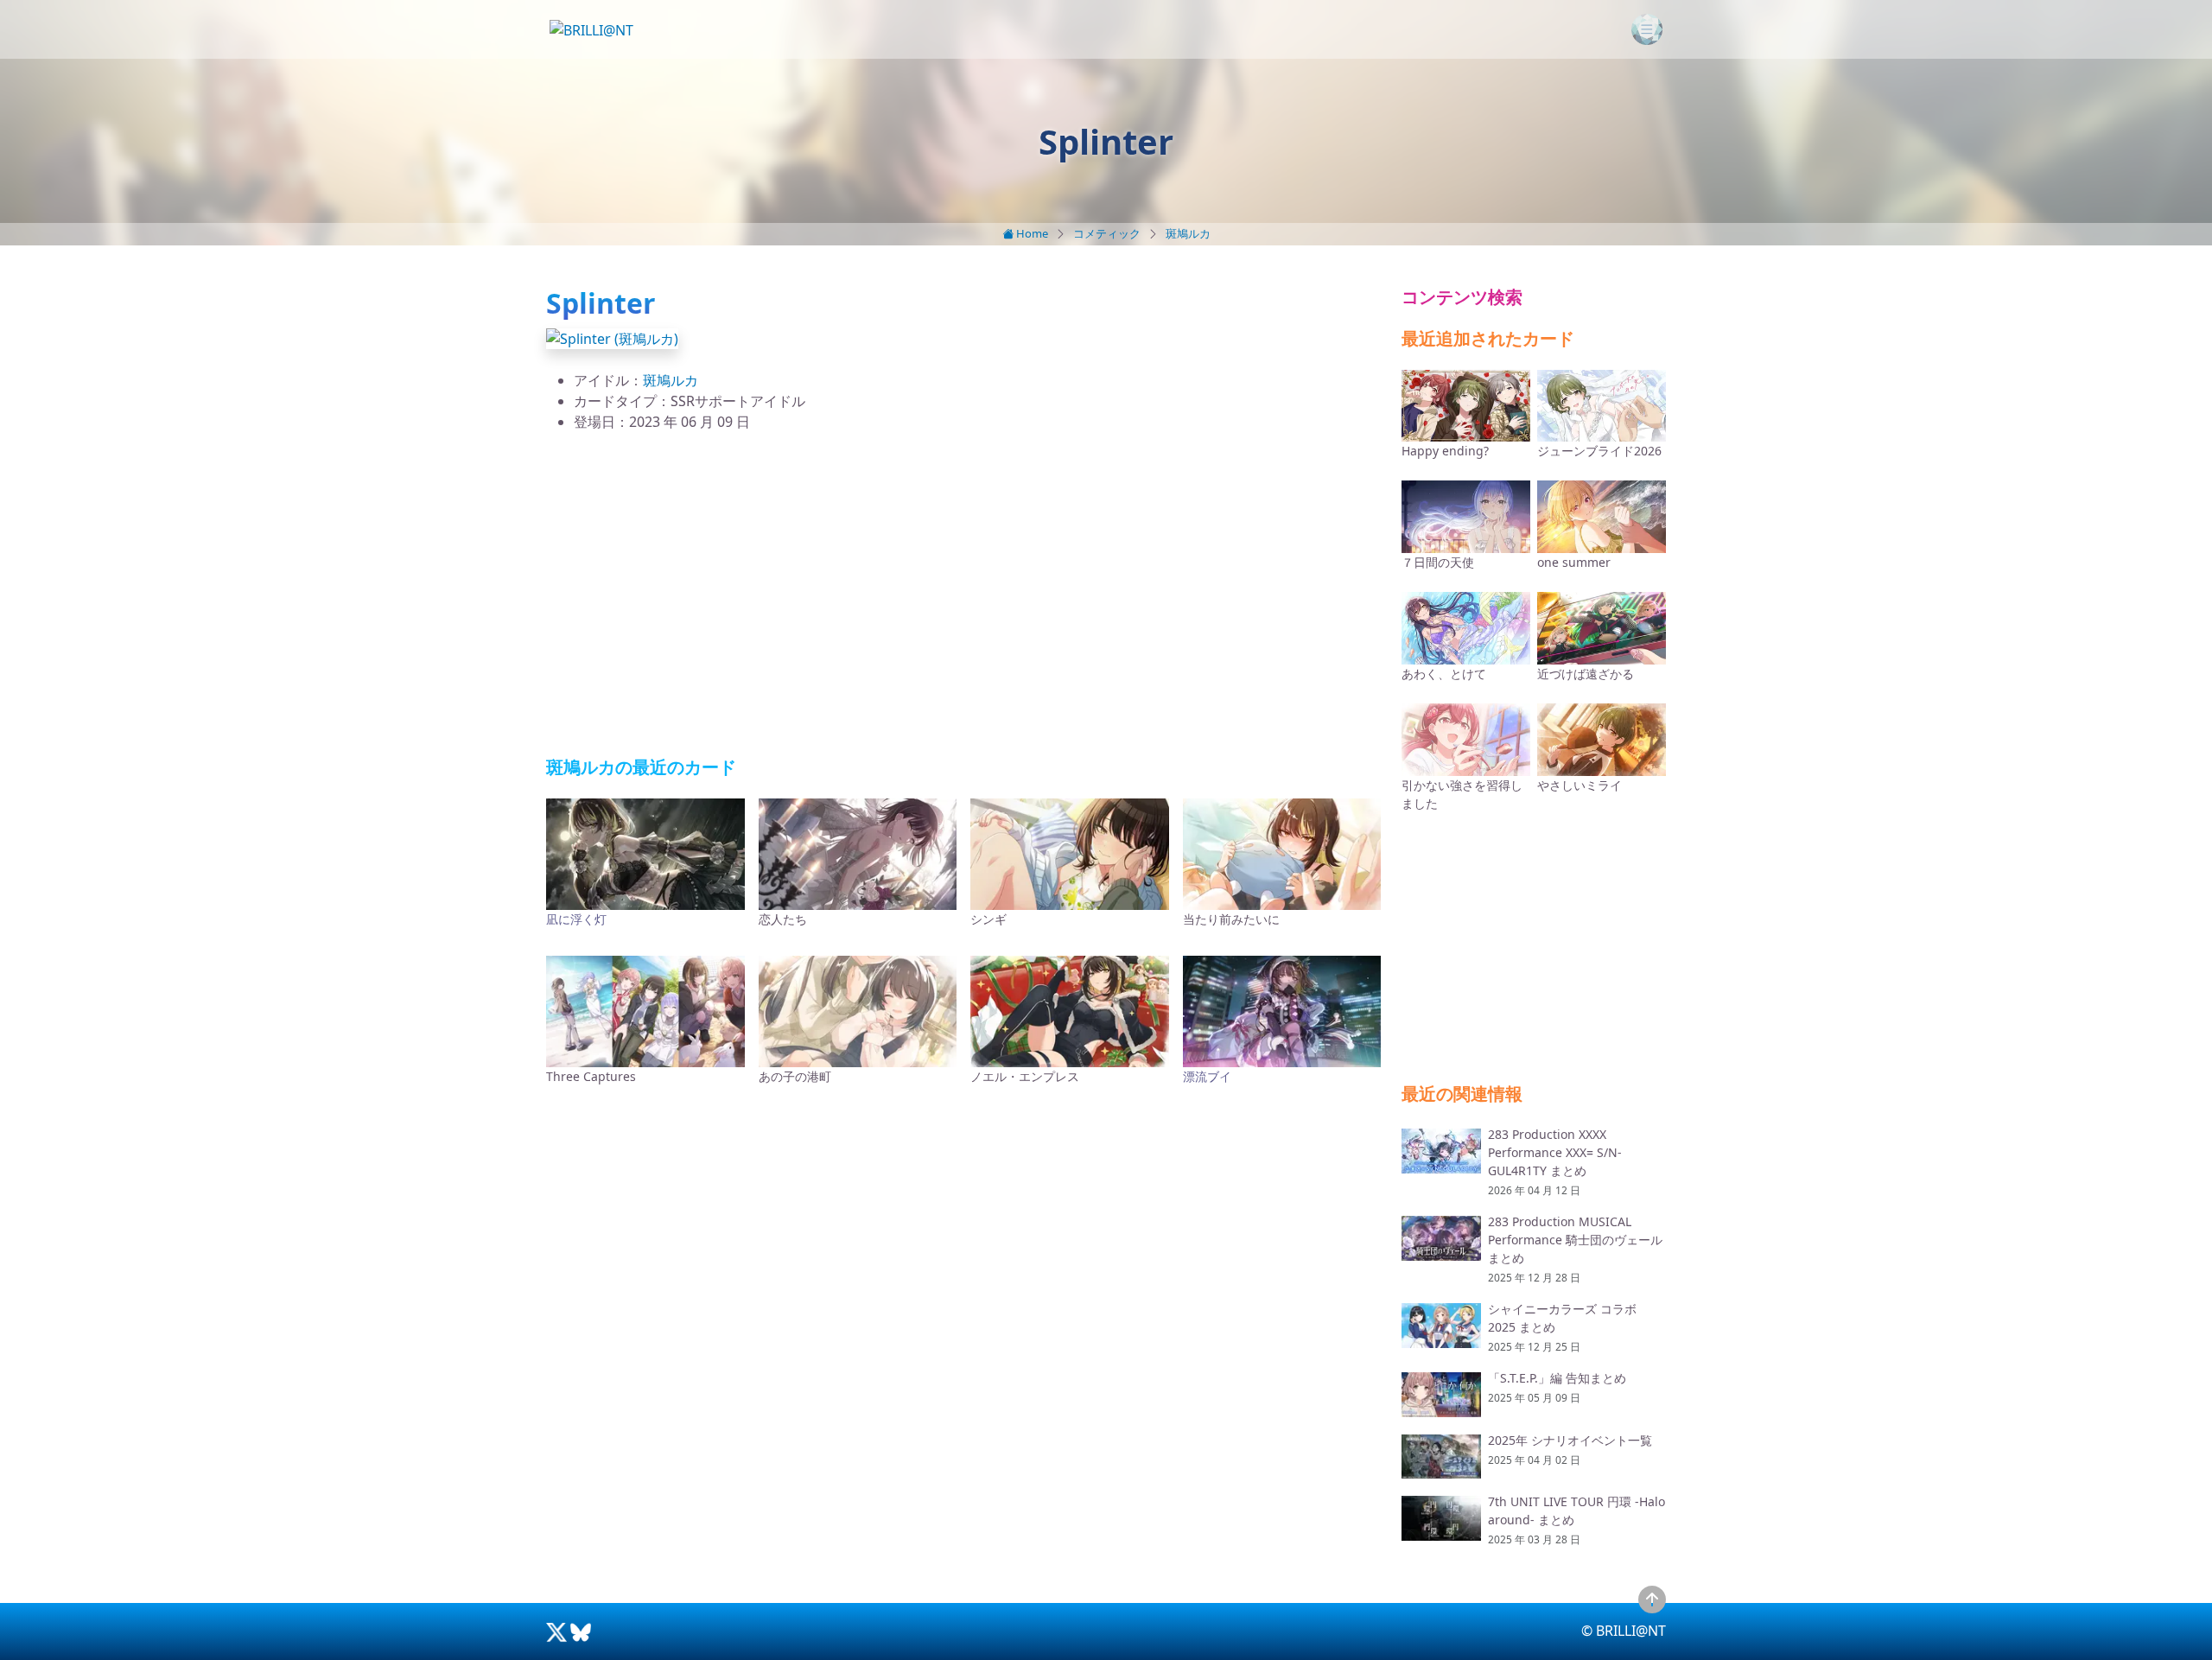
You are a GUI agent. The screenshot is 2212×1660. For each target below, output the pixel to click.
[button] (612, 337)
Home (1031, 233)
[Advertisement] (963, 595)
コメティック (1107, 233)
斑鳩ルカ (1188, 233)
